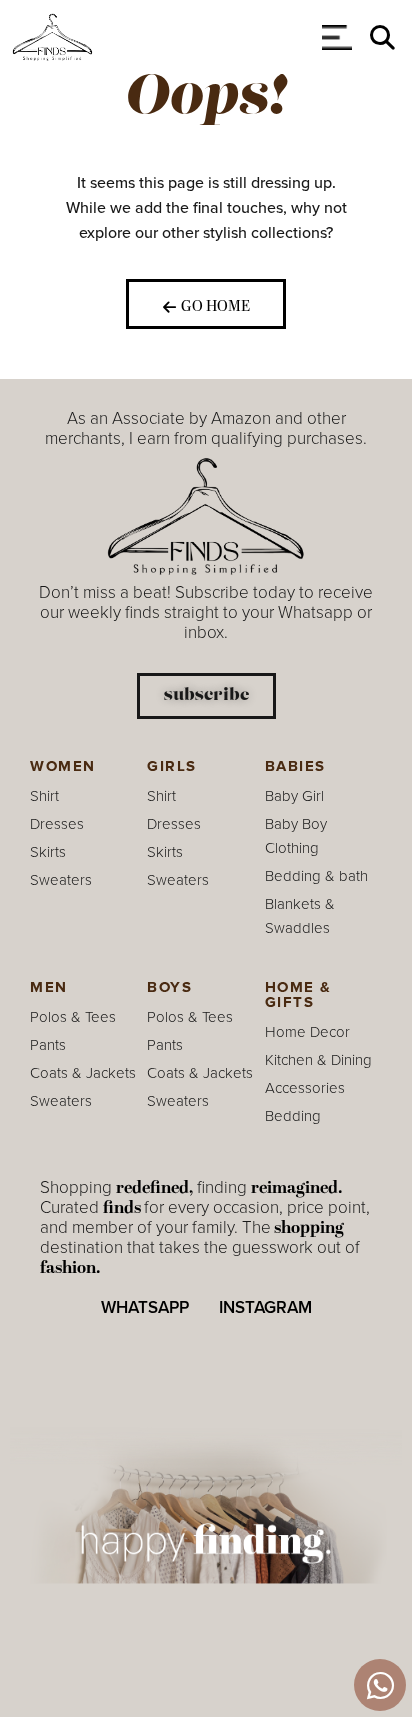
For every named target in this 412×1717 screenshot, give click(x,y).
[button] (382, 37)
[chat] (380, 1685)
